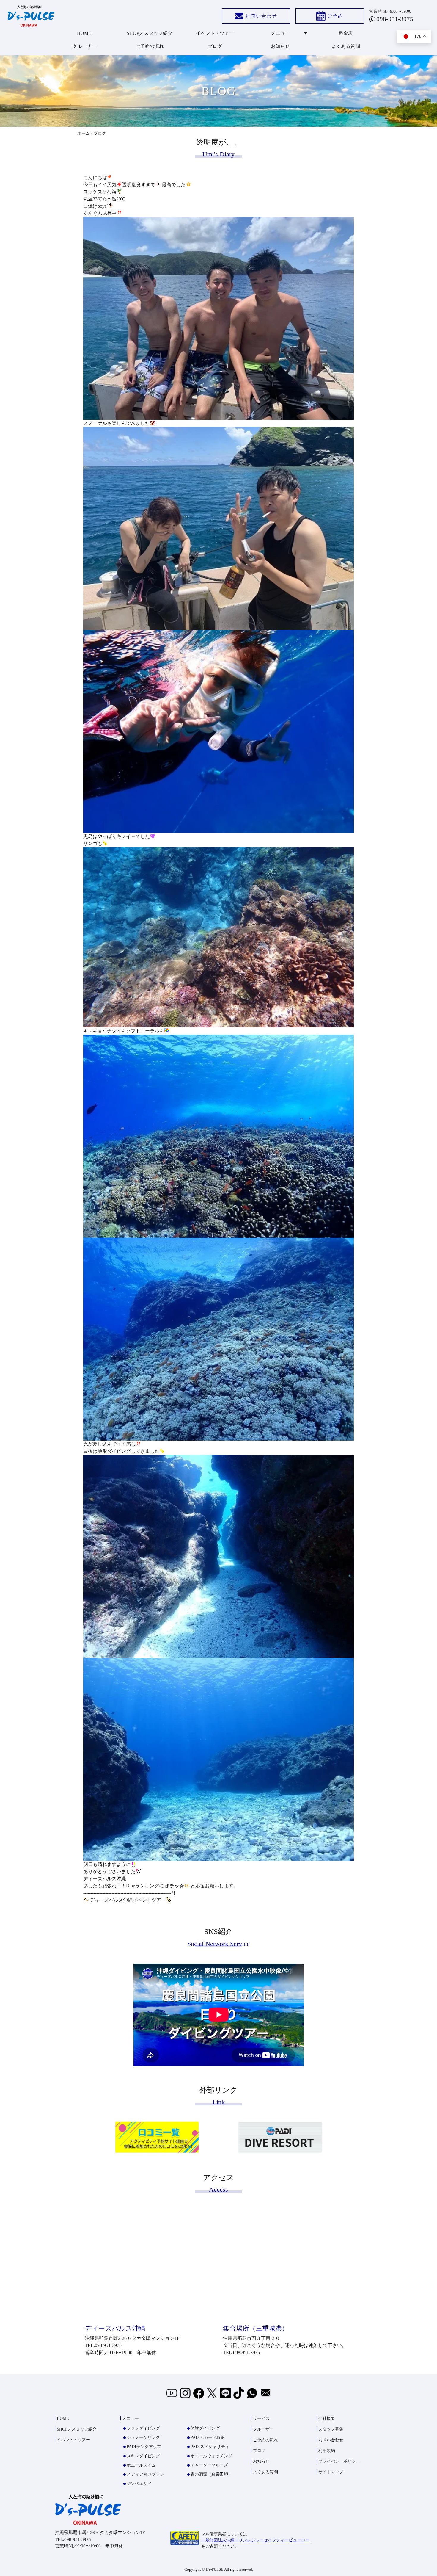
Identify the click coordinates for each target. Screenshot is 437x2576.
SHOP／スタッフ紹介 (150, 33)
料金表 (346, 33)
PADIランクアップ (144, 2447)
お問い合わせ (261, 16)
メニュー (280, 33)
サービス (261, 2418)
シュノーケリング (143, 2438)
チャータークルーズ (209, 2465)
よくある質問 (346, 46)
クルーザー (84, 46)
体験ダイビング (205, 2428)
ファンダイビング (143, 2428)
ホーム (84, 133)
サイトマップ (331, 2472)
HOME (84, 33)
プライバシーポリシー (339, 2461)
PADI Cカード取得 (208, 2438)
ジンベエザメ (139, 2484)
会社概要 (327, 2418)
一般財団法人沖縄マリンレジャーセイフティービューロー (255, 2540)
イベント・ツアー (215, 33)
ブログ (215, 46)
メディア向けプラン (145, 2474)
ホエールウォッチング (211, 2456)
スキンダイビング (143, 2456)
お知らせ (280, 46)
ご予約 (335, 16)
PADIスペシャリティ (210, 2447)
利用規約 (327, 2451)
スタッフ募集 (331, 2429)
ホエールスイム (141, 2465)
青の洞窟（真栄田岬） (211, 2474)
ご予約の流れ (150, 46)
